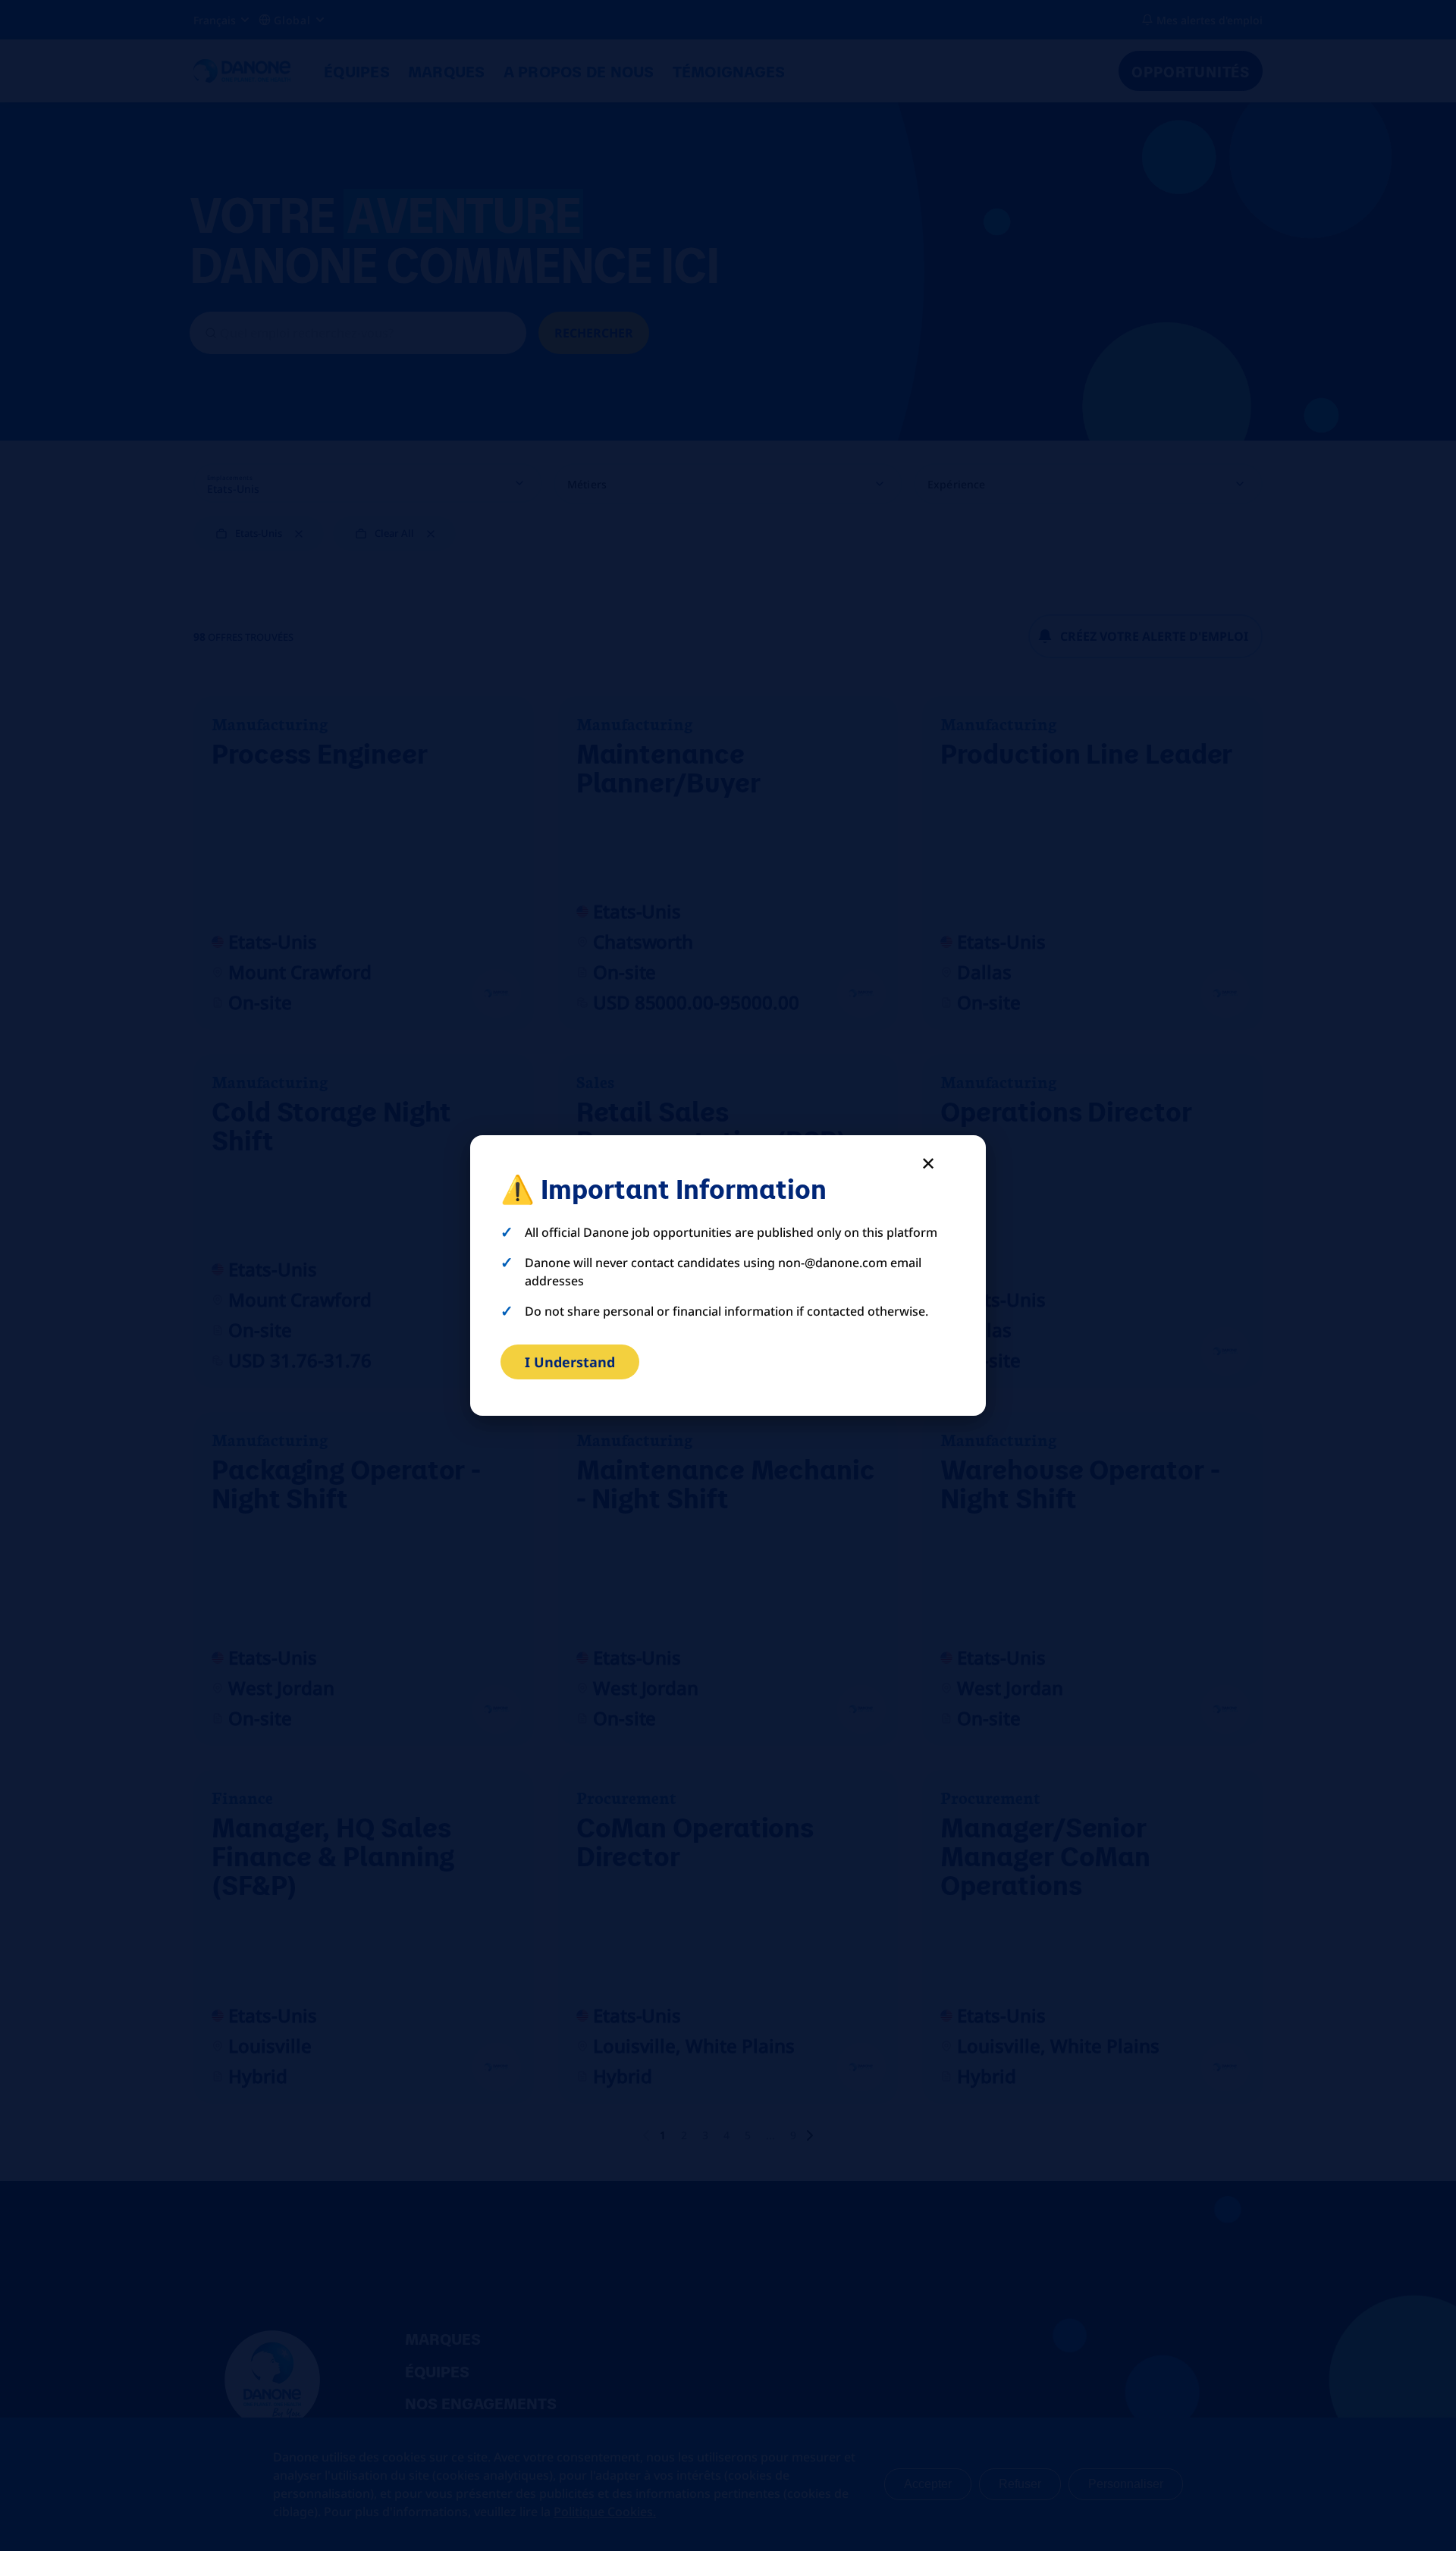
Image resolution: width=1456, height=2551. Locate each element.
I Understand (570, 1362)
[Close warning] (928, 1163)
